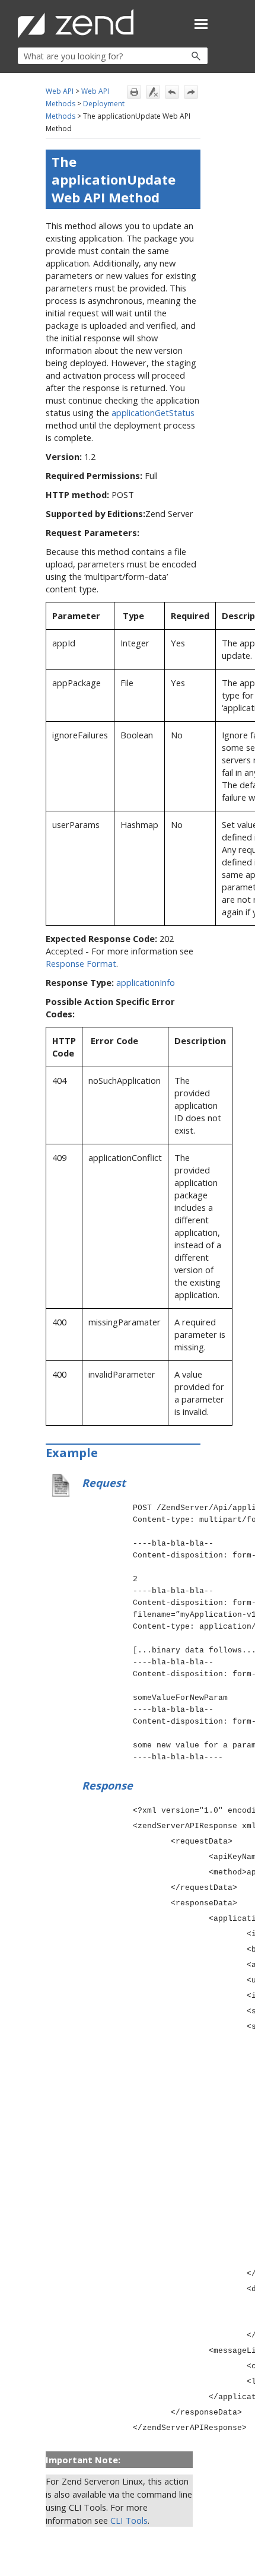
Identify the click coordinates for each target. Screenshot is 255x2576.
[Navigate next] (191, 92)
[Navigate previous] (172, 92)
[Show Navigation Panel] (201, 24)
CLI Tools (129, 2520)
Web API (60, 91)
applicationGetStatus (153, 413)
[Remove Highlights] (153, 92)
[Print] (134, 92)
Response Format (81, 963)
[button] (170, 56)
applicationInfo (146, 982)
